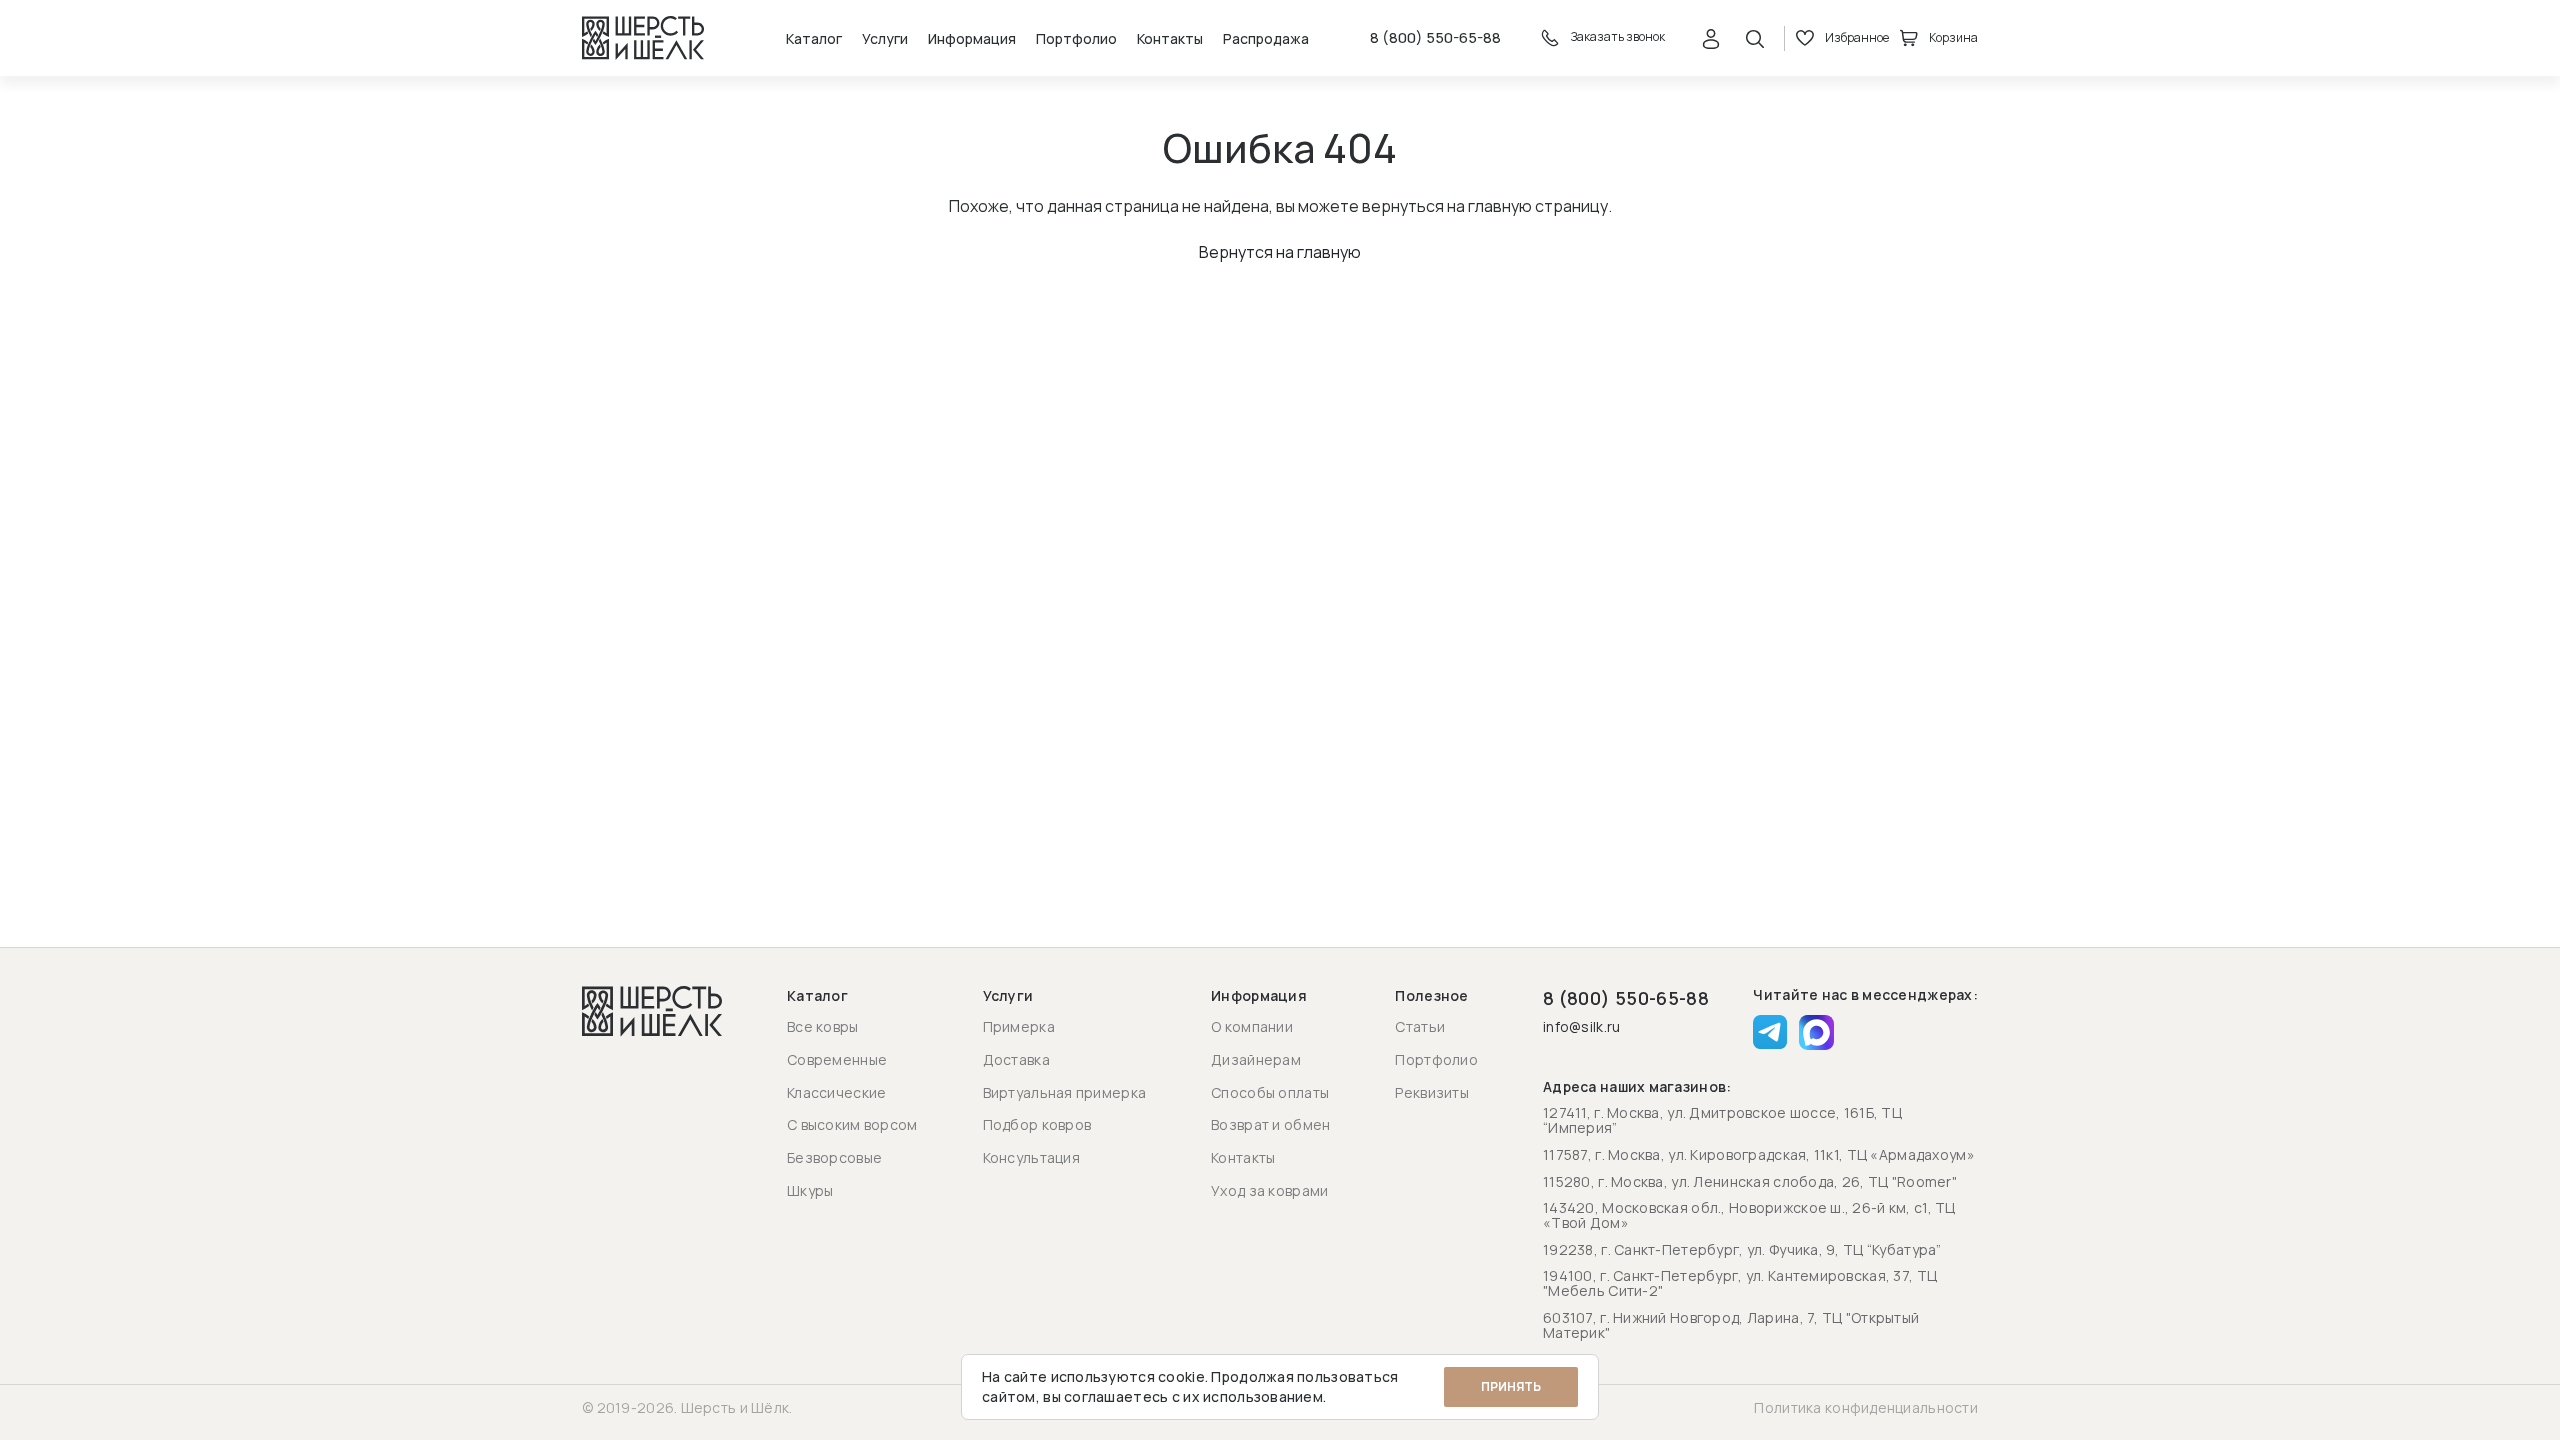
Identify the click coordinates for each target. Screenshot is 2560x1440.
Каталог (814, 38)
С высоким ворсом (852, 1124)
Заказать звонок (1617, 37)
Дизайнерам (1256, 1059)
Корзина (1953, 37)
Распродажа (1266, 38)
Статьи (1420, 1026)
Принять (1511, 1386)
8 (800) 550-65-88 (1435, 38)
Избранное (1857, 37)
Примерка (1019, 1026)
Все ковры (823, 1026)
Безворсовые (834, 1157)
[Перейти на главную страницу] (643, 38)
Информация (972, 38)
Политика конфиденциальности (1866, 1407)
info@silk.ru (1581, 1027)
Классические (836, 1092)
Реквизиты (1432, 1092)
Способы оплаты (1270, 1092)
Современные (837, 1059)
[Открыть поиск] (1755, 38)
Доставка (1016, 1059)
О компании (1252, 1026)
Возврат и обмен (1270, 1124)
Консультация (1031, 1157)
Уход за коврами (1269, 1190)
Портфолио (1076, 38)
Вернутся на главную (1280, 252)
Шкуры (810, 1190)
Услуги (885, 38)
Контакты (1170, 38)
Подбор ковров (1037, 1124)
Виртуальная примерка (1065, 1092)
